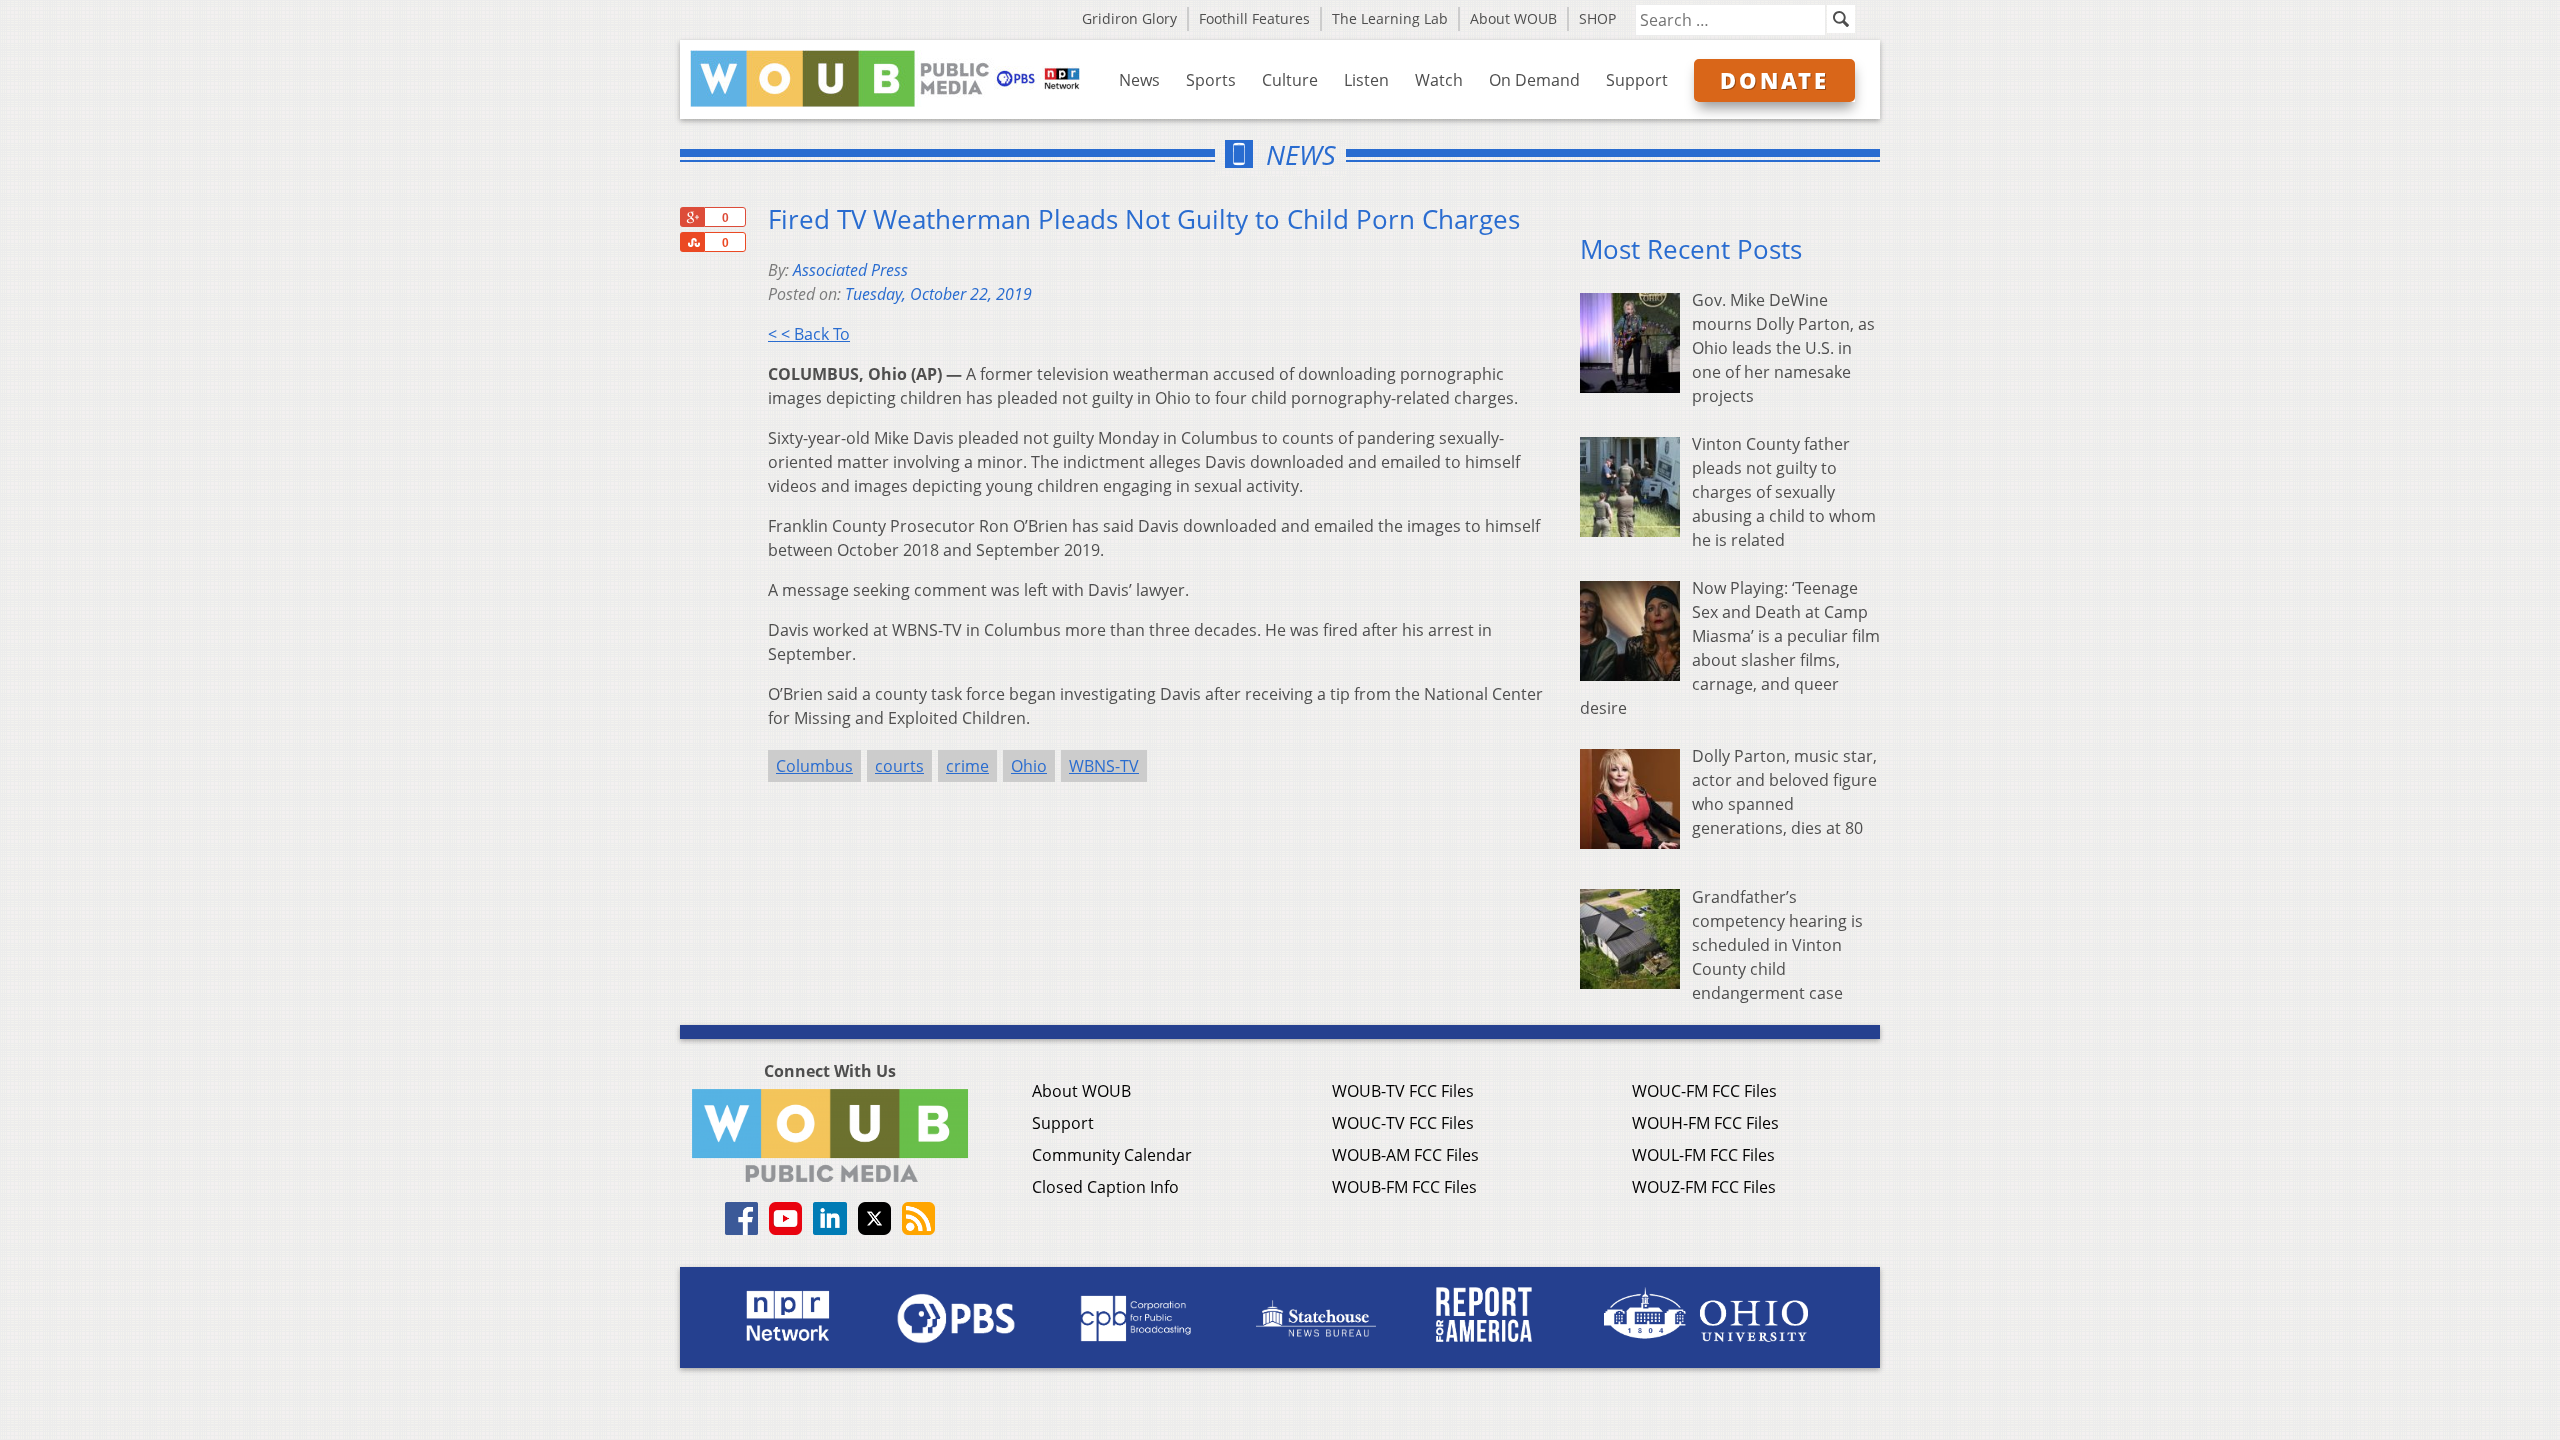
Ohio (1029, 766)
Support (1637, 80)
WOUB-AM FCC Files (1405, 1155)
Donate (1774, 80)
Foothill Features (1254, 18)
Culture (1290, 80)
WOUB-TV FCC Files (1403, 1091)
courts (899, 766)
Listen (1366, 80)
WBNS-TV (1104, 766)
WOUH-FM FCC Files (1705, 1123)
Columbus (814, 766)
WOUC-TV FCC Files (1403, 1123)
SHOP (1597, 18)
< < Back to (809, 334)
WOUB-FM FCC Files (1404, 1187)
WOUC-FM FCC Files (1704, 1091)
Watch (1439, 80)
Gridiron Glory (1129, 18)
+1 (692, 217)
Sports (1211, 80)
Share (692, 242)
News (1139, 80)
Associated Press (850, 270)
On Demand (1534, 80)
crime (967, 766)
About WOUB (1513, 18)
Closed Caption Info (1105, 1187)
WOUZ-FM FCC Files (1704, 1187)
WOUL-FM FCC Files (1703, 1155)
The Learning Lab (1390, 18)
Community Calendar (1112, 1155)
